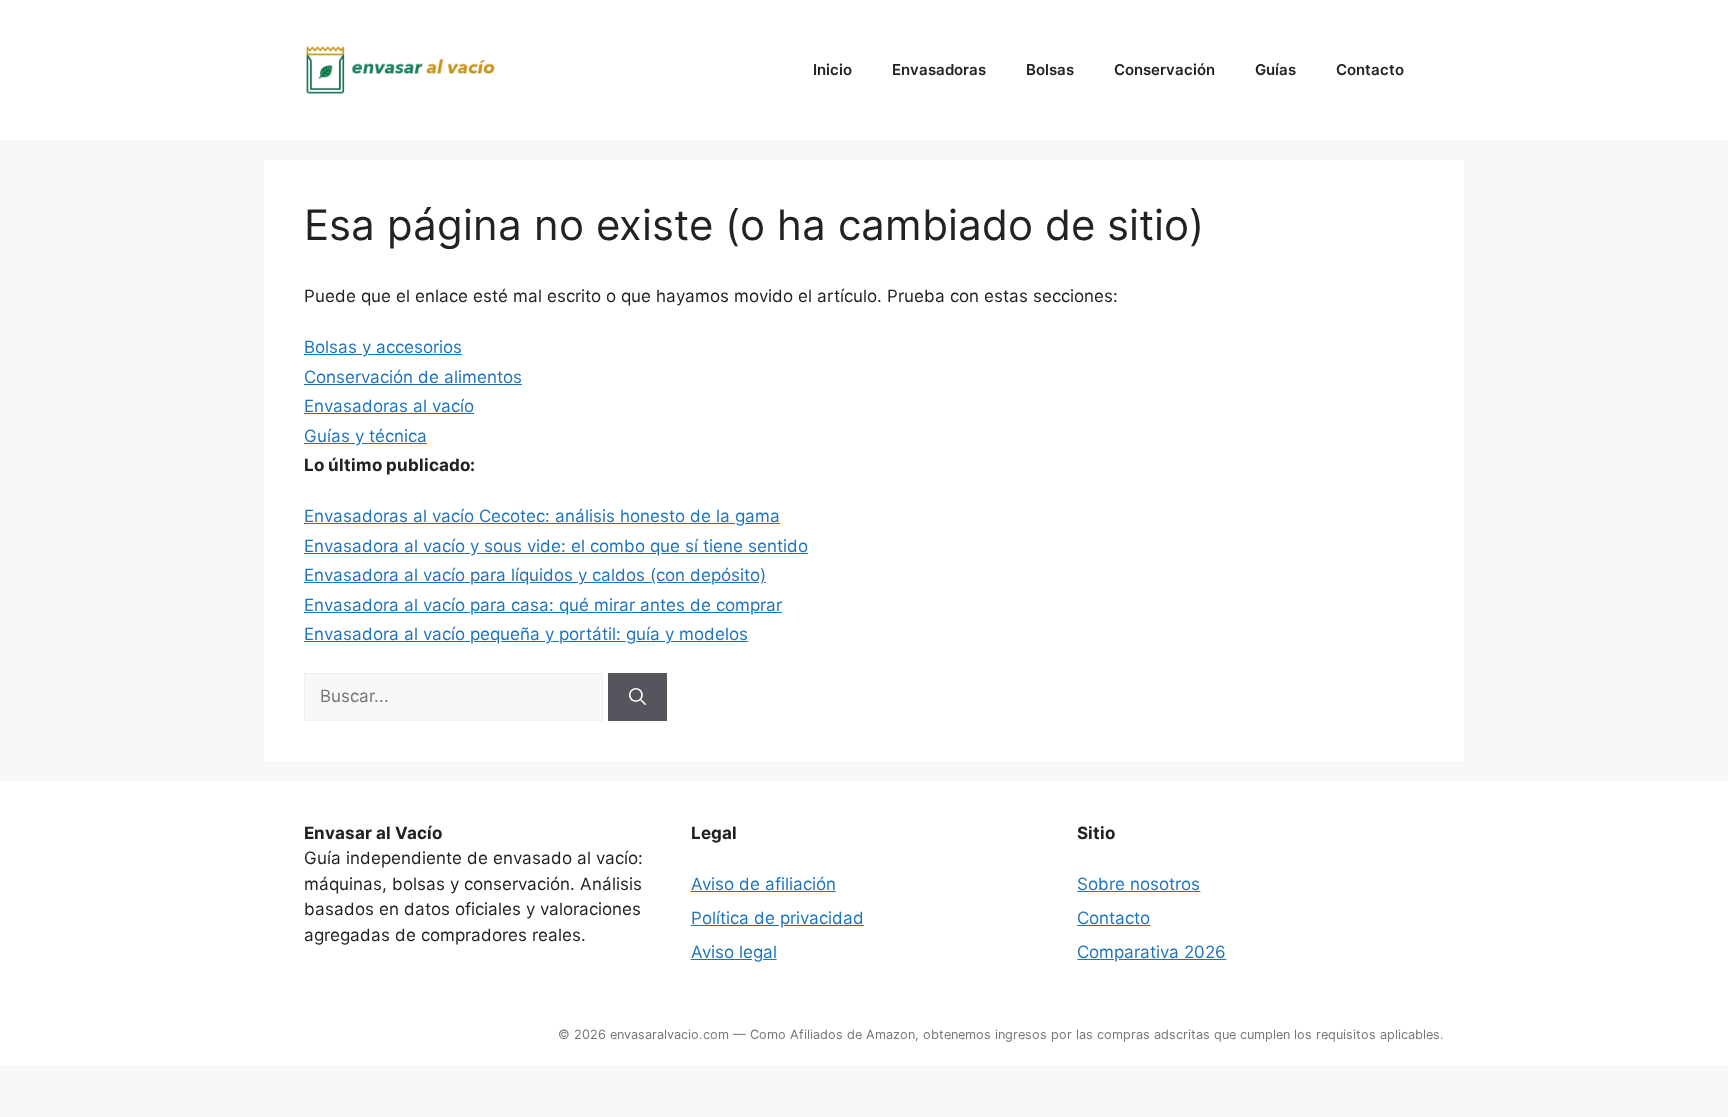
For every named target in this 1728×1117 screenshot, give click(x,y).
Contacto (1370, 69)
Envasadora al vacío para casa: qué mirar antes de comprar (543, 605)
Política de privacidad (777, 918)
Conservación (1164, 69)
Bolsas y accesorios (383, 347)
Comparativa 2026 (1151, 952)
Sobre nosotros (1138, 884)
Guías (1275, 69)
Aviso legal (734, 952)
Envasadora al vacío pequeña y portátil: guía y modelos (526, 634)
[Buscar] (637, 697)
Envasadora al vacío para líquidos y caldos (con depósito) (535, 575)
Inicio (832, 69)
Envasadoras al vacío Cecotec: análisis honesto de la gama (542, 516)
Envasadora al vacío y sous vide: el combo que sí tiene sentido (556, 546)
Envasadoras (939, 69)
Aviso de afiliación (763, 884)
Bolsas (1050, 69)
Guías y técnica (365, 436)
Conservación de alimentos (413, 377)
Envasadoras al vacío (389, 406)
